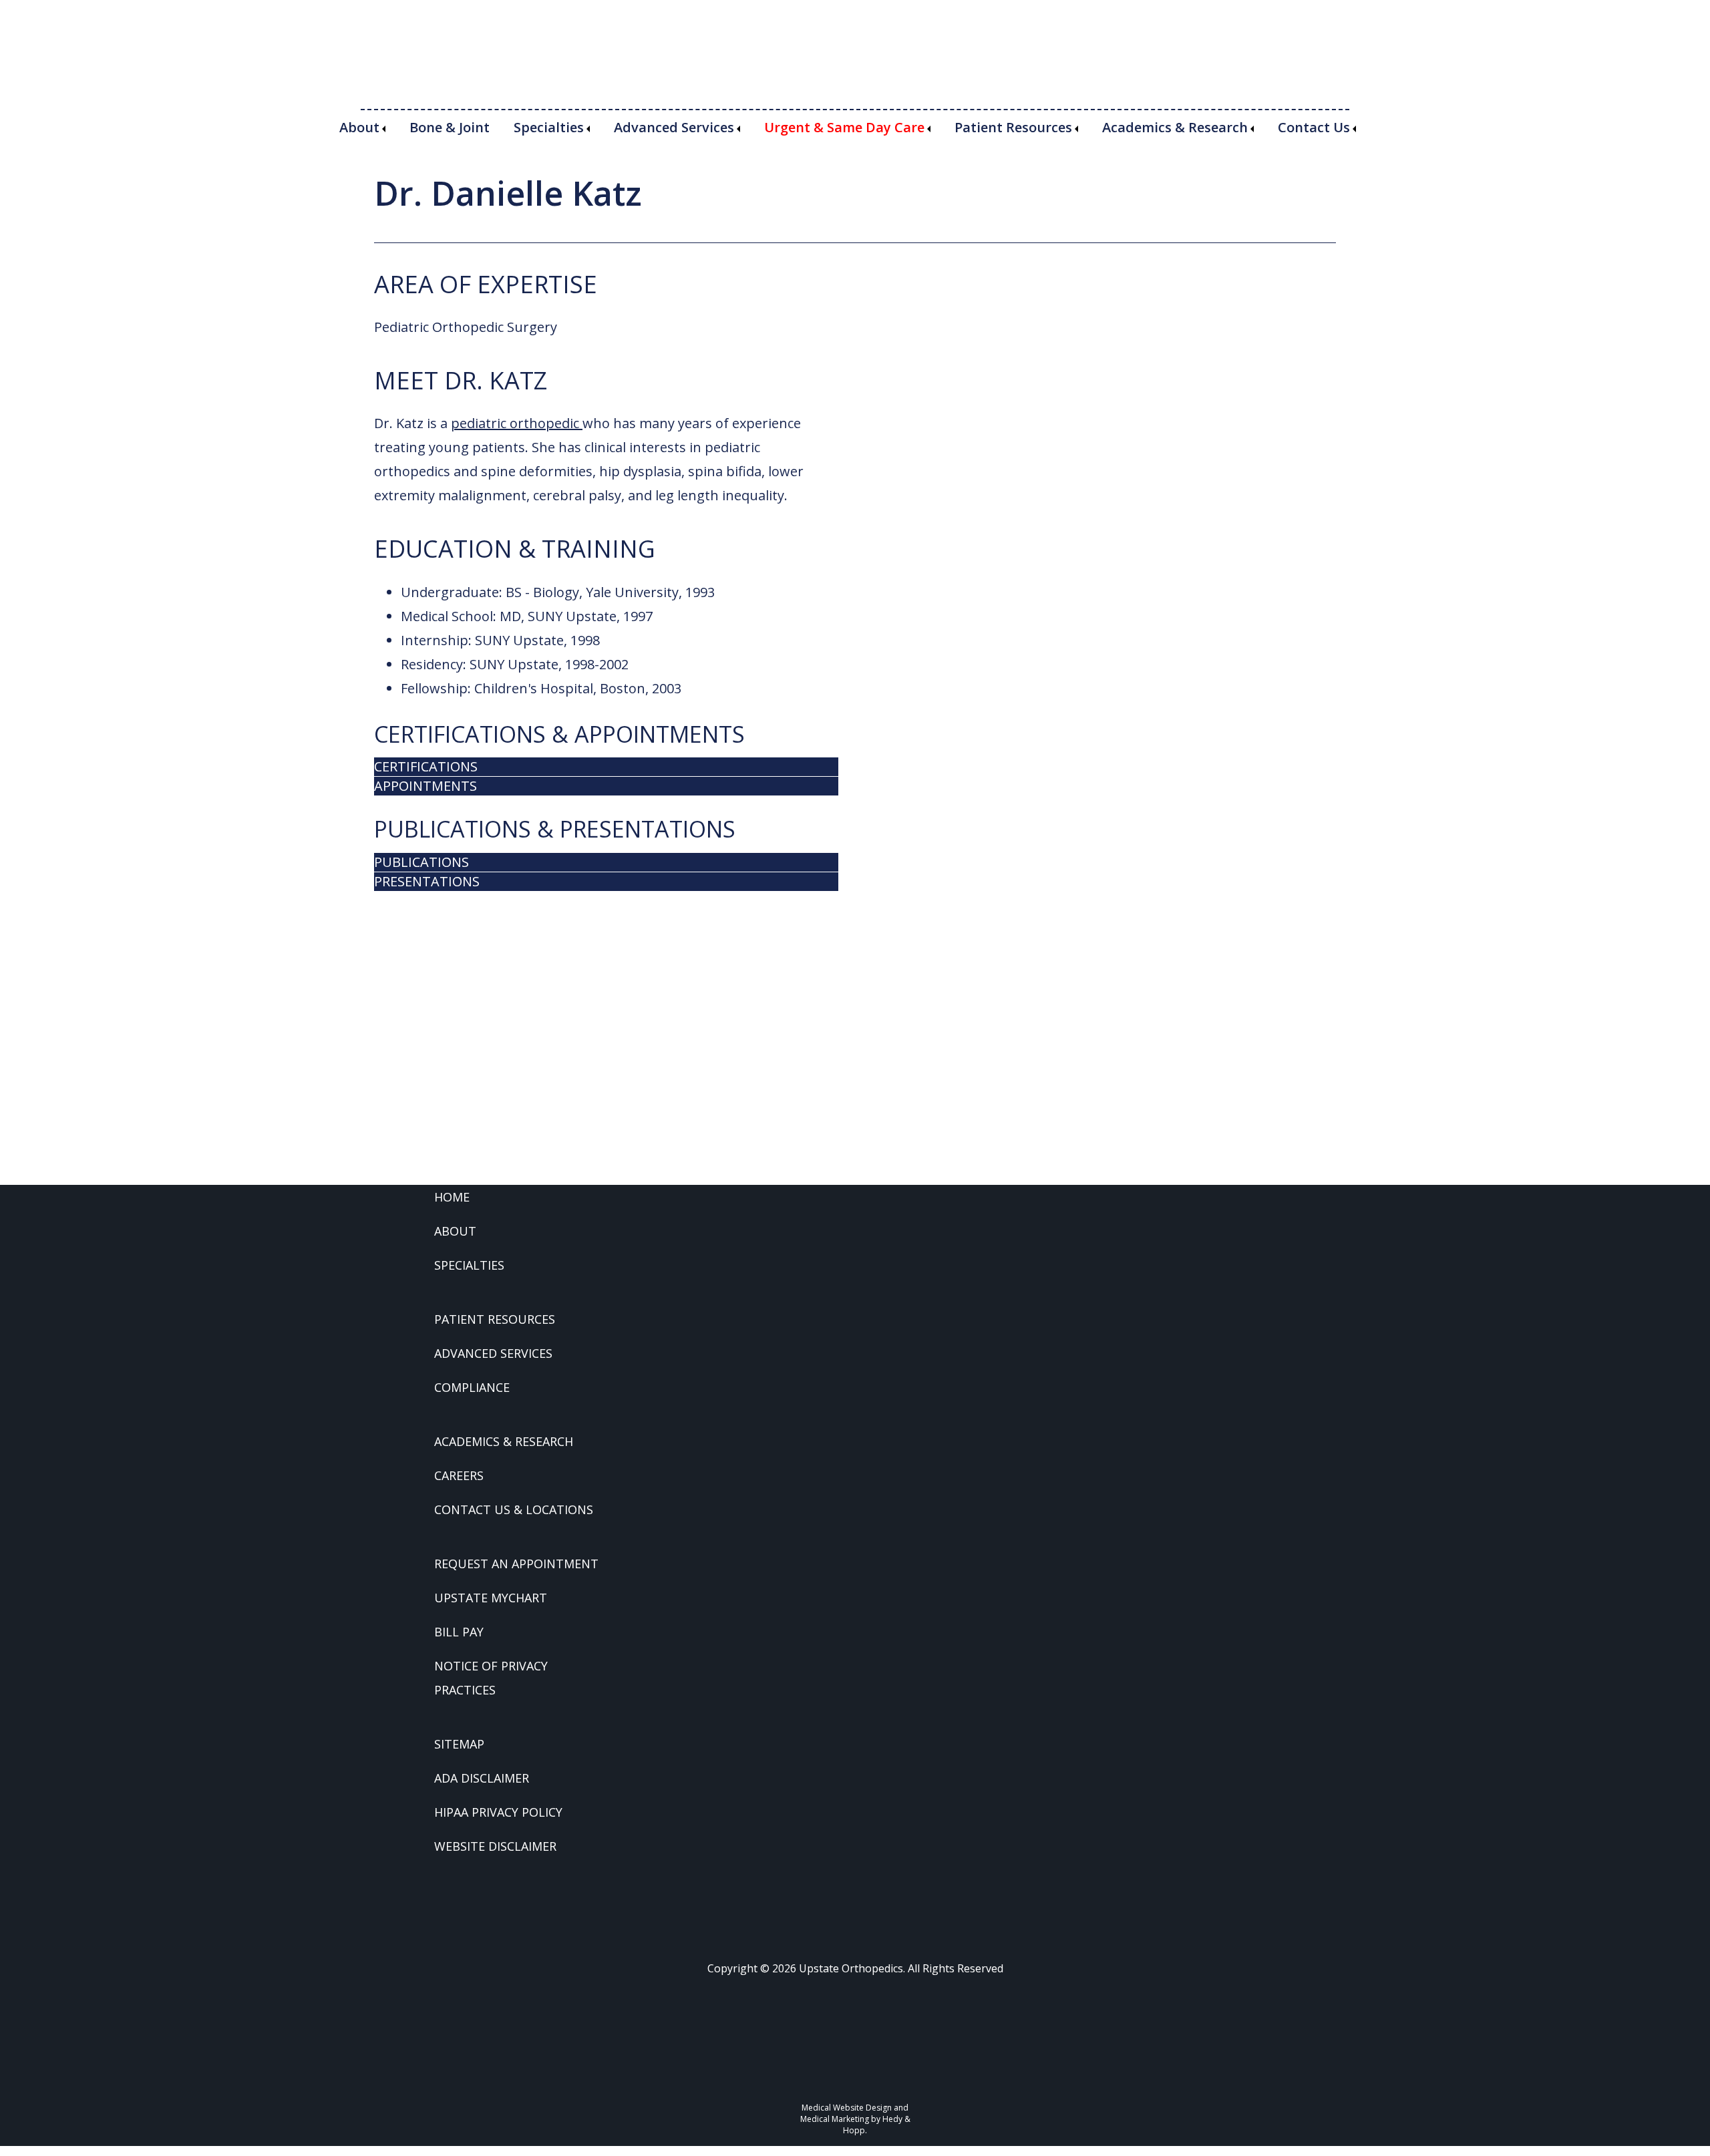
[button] (606, 767)
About (359, 127)
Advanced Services (674, 127)
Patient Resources (1013, 127)
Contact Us (1314, 127)
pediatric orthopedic (517, 423)
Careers (459, 1475)
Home (452, 1197)
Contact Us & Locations (514, 1509)
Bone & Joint (450, 127)
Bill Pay (459, 1632)
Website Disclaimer (495, 1846)
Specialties (549, 127)
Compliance (472, 1387)
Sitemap (459, 1744)
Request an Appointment (516, 1564)
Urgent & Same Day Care (844, 127)
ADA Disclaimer (482, 1778)
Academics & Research (1175, 127)
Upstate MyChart (491, 1598)
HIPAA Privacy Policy (498, 1812)
